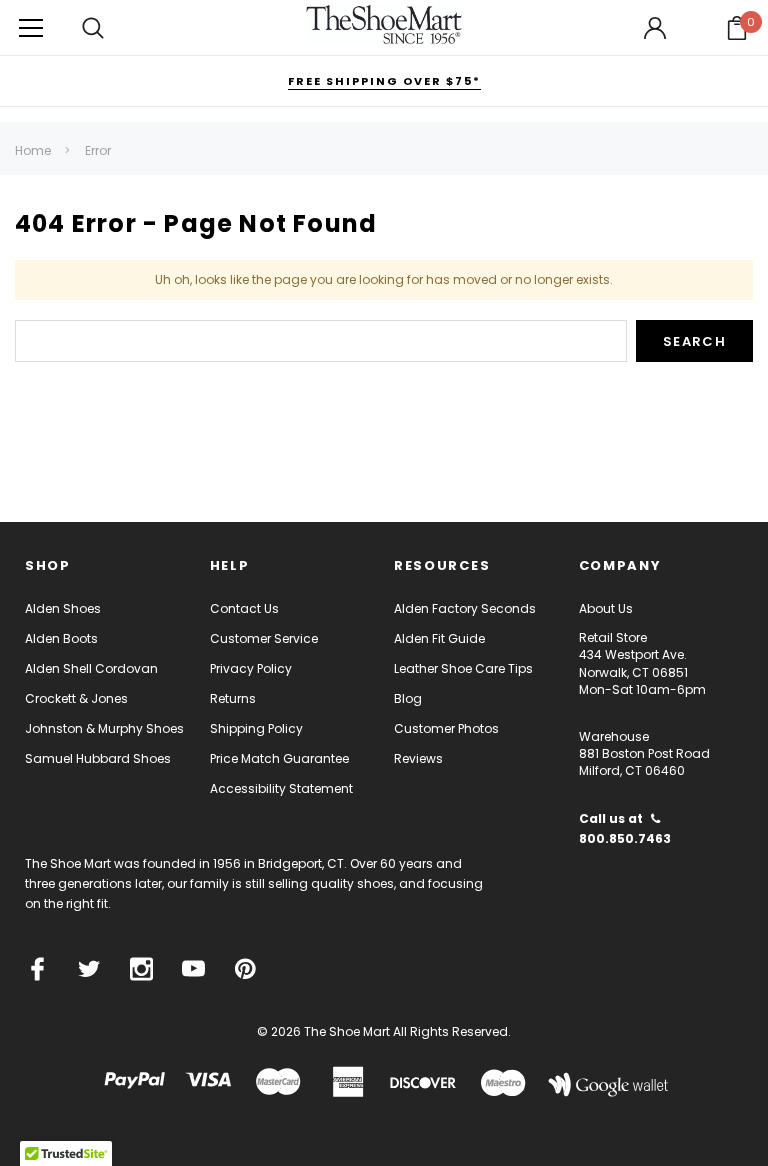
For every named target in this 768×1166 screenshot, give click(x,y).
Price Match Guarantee (279, 758)
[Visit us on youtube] (193, 969)
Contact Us (244, 608)
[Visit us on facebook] (37, 969)
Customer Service (264, 638)
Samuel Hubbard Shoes (98, 758)
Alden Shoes (63, 608)
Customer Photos (446, 728)
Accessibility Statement (281, 788)
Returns (233, 698)
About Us (606, 608)
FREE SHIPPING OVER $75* (384, 81)
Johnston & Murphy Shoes (104, 728)
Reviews (418, 758)
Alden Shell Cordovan (91, 668)
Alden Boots (61, 638)
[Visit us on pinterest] (245, 969)
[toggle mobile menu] (31, 27)
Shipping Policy (256, 728)
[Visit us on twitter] (89, 969)
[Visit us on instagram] (141, 969)
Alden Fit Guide (439, 638)
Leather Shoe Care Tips (463, 668)
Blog (408, 698)
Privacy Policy (251, 668)
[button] (737, 28)
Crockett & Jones (76, 698)
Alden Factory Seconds (465, 608)
